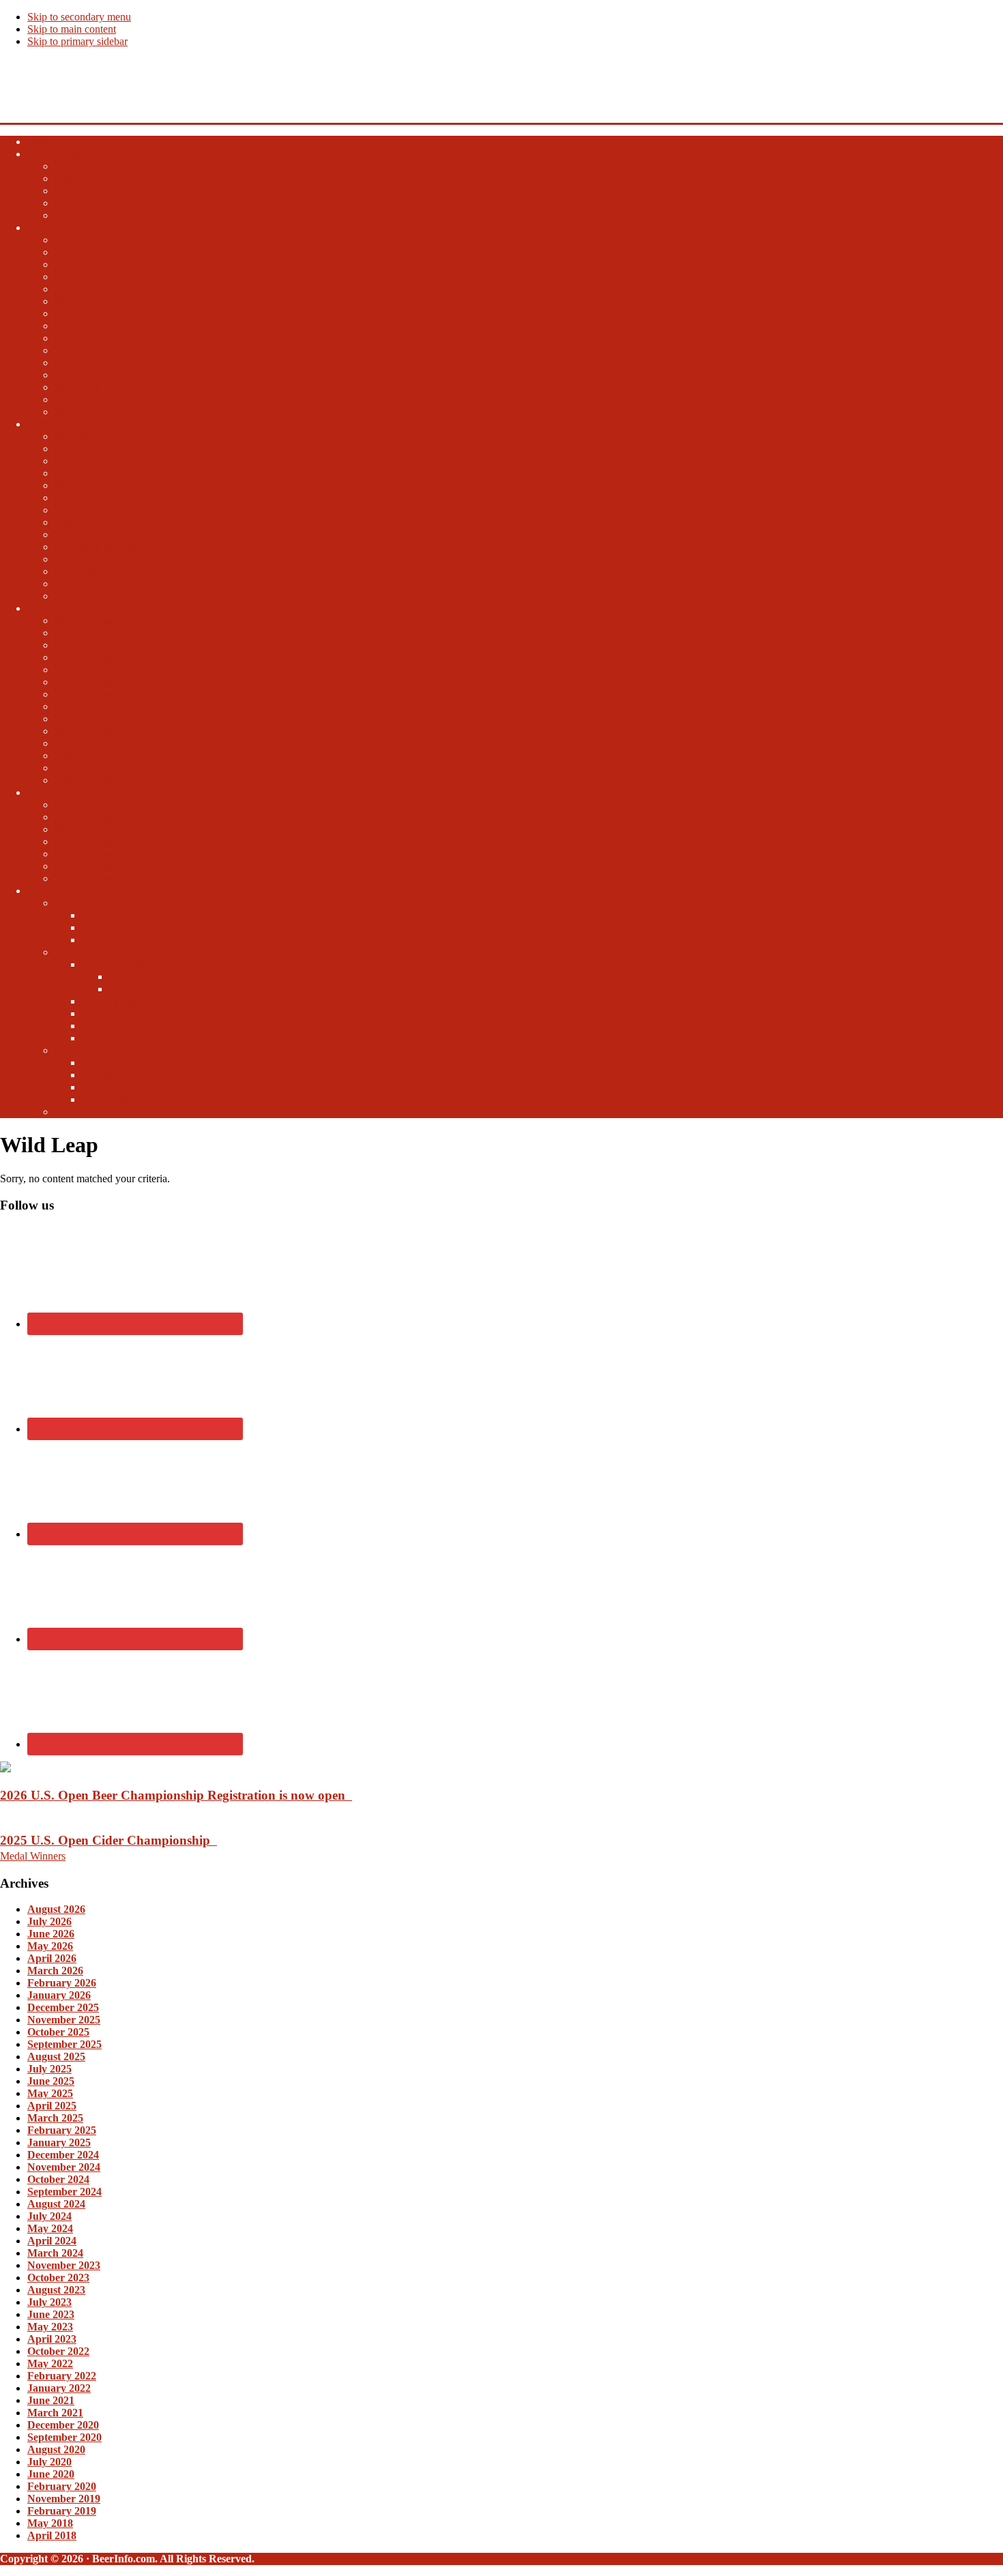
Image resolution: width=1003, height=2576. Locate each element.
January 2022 (59, 2388)
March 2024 (55, 2253)
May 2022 (50, 2363)
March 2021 (55, 2413)
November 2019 (64, 2499)
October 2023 (58, 2278)
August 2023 (56, 2290)
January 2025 (59, 2142)
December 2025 (63, 2007)
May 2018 (50, 2523)
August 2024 (56, 2204)
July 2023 (49, 2302)
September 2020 (64, 2437)
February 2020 (62, 2486)
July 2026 (49, 1921)
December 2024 (63, 2155)
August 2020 (56, 2449)
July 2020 (49, 2462)
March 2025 (55, 2118)
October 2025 (58, 2032)
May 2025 (50, 2093)
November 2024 (64, 2167)
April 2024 (52, 2241)
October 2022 (58, 2351)
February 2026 (62, 1983)
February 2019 (62, 2511)
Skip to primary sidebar (77, 41)
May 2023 (50, 2327)
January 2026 (59, 1995)
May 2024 (50, 2228)
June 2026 (51, 1934)
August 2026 (56, 1909)
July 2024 (49, 2216)
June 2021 (51, 2400)
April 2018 (52, 2535)
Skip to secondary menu (79, 17)
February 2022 (62, 2376)
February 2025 (62, 2130)
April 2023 (52, 2339)
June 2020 (51, 2474)
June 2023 (51, 2314)
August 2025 (56, 2057)
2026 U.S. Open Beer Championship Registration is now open (176, 1795)
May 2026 (50, 1946)
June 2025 (51, 2081)
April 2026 (52, 1958)
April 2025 (52, 2106)
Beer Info (24, 79)
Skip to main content (72, 29)
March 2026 (55, 1971)
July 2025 (49, 2069)
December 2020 (63, 2425)
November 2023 (64, 2265)
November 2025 (64, 2020)
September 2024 (64, 2192)
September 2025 (64, 2044)
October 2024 (58, 2179)
